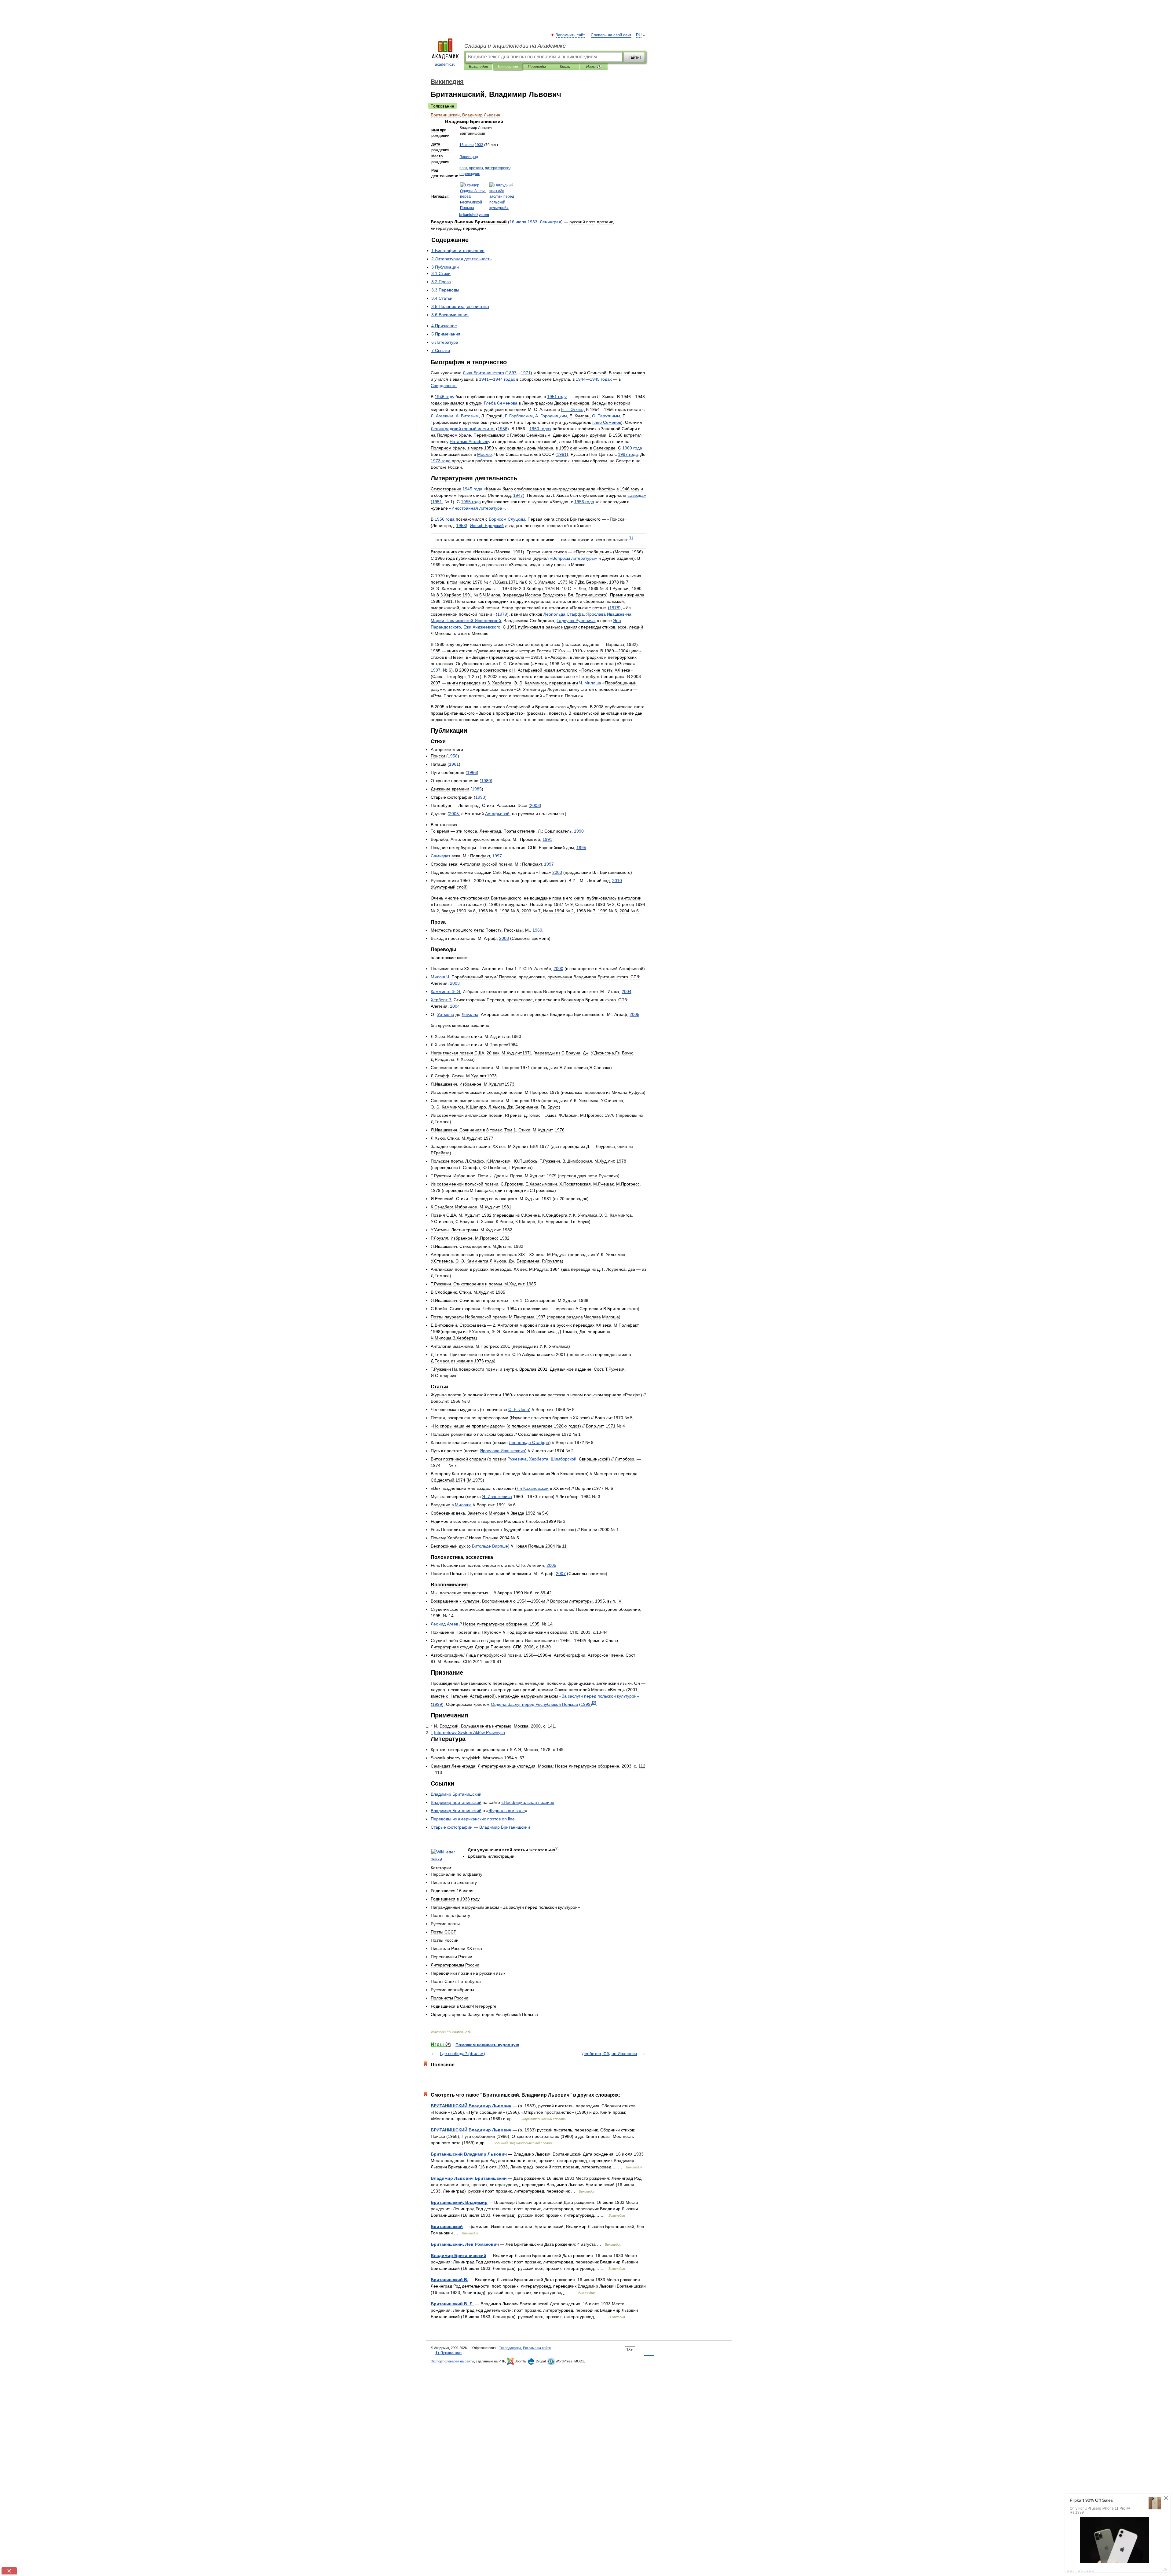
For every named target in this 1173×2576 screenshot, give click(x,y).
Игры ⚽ (594, 67)
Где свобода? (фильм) (462, 2054)
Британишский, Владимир (459, 2202)
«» (637, 495)
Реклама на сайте (537, 2348)
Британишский (447, 2226)
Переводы (537, 67)
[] (631, 538)
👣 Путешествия (448, 2353)
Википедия (478, 67)
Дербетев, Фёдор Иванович (609, 2054)
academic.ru (445, 64)
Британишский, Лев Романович (465, 2244)
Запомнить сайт (571, 35)
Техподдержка (510, 2348)
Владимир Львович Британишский (469, 2178)
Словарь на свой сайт (611, 35)
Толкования (508, 67)
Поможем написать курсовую (487, 2045)
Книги (565, 67)
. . (573, 409)
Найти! (634, 57)
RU (639, 35)
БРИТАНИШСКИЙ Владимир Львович (471, 2106)
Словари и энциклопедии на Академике (515, 46)
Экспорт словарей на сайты (452, 2361)
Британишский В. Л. (452, 2304)
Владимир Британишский (459, 2255)
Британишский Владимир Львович (469, 2154)
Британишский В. (449, 2280)
